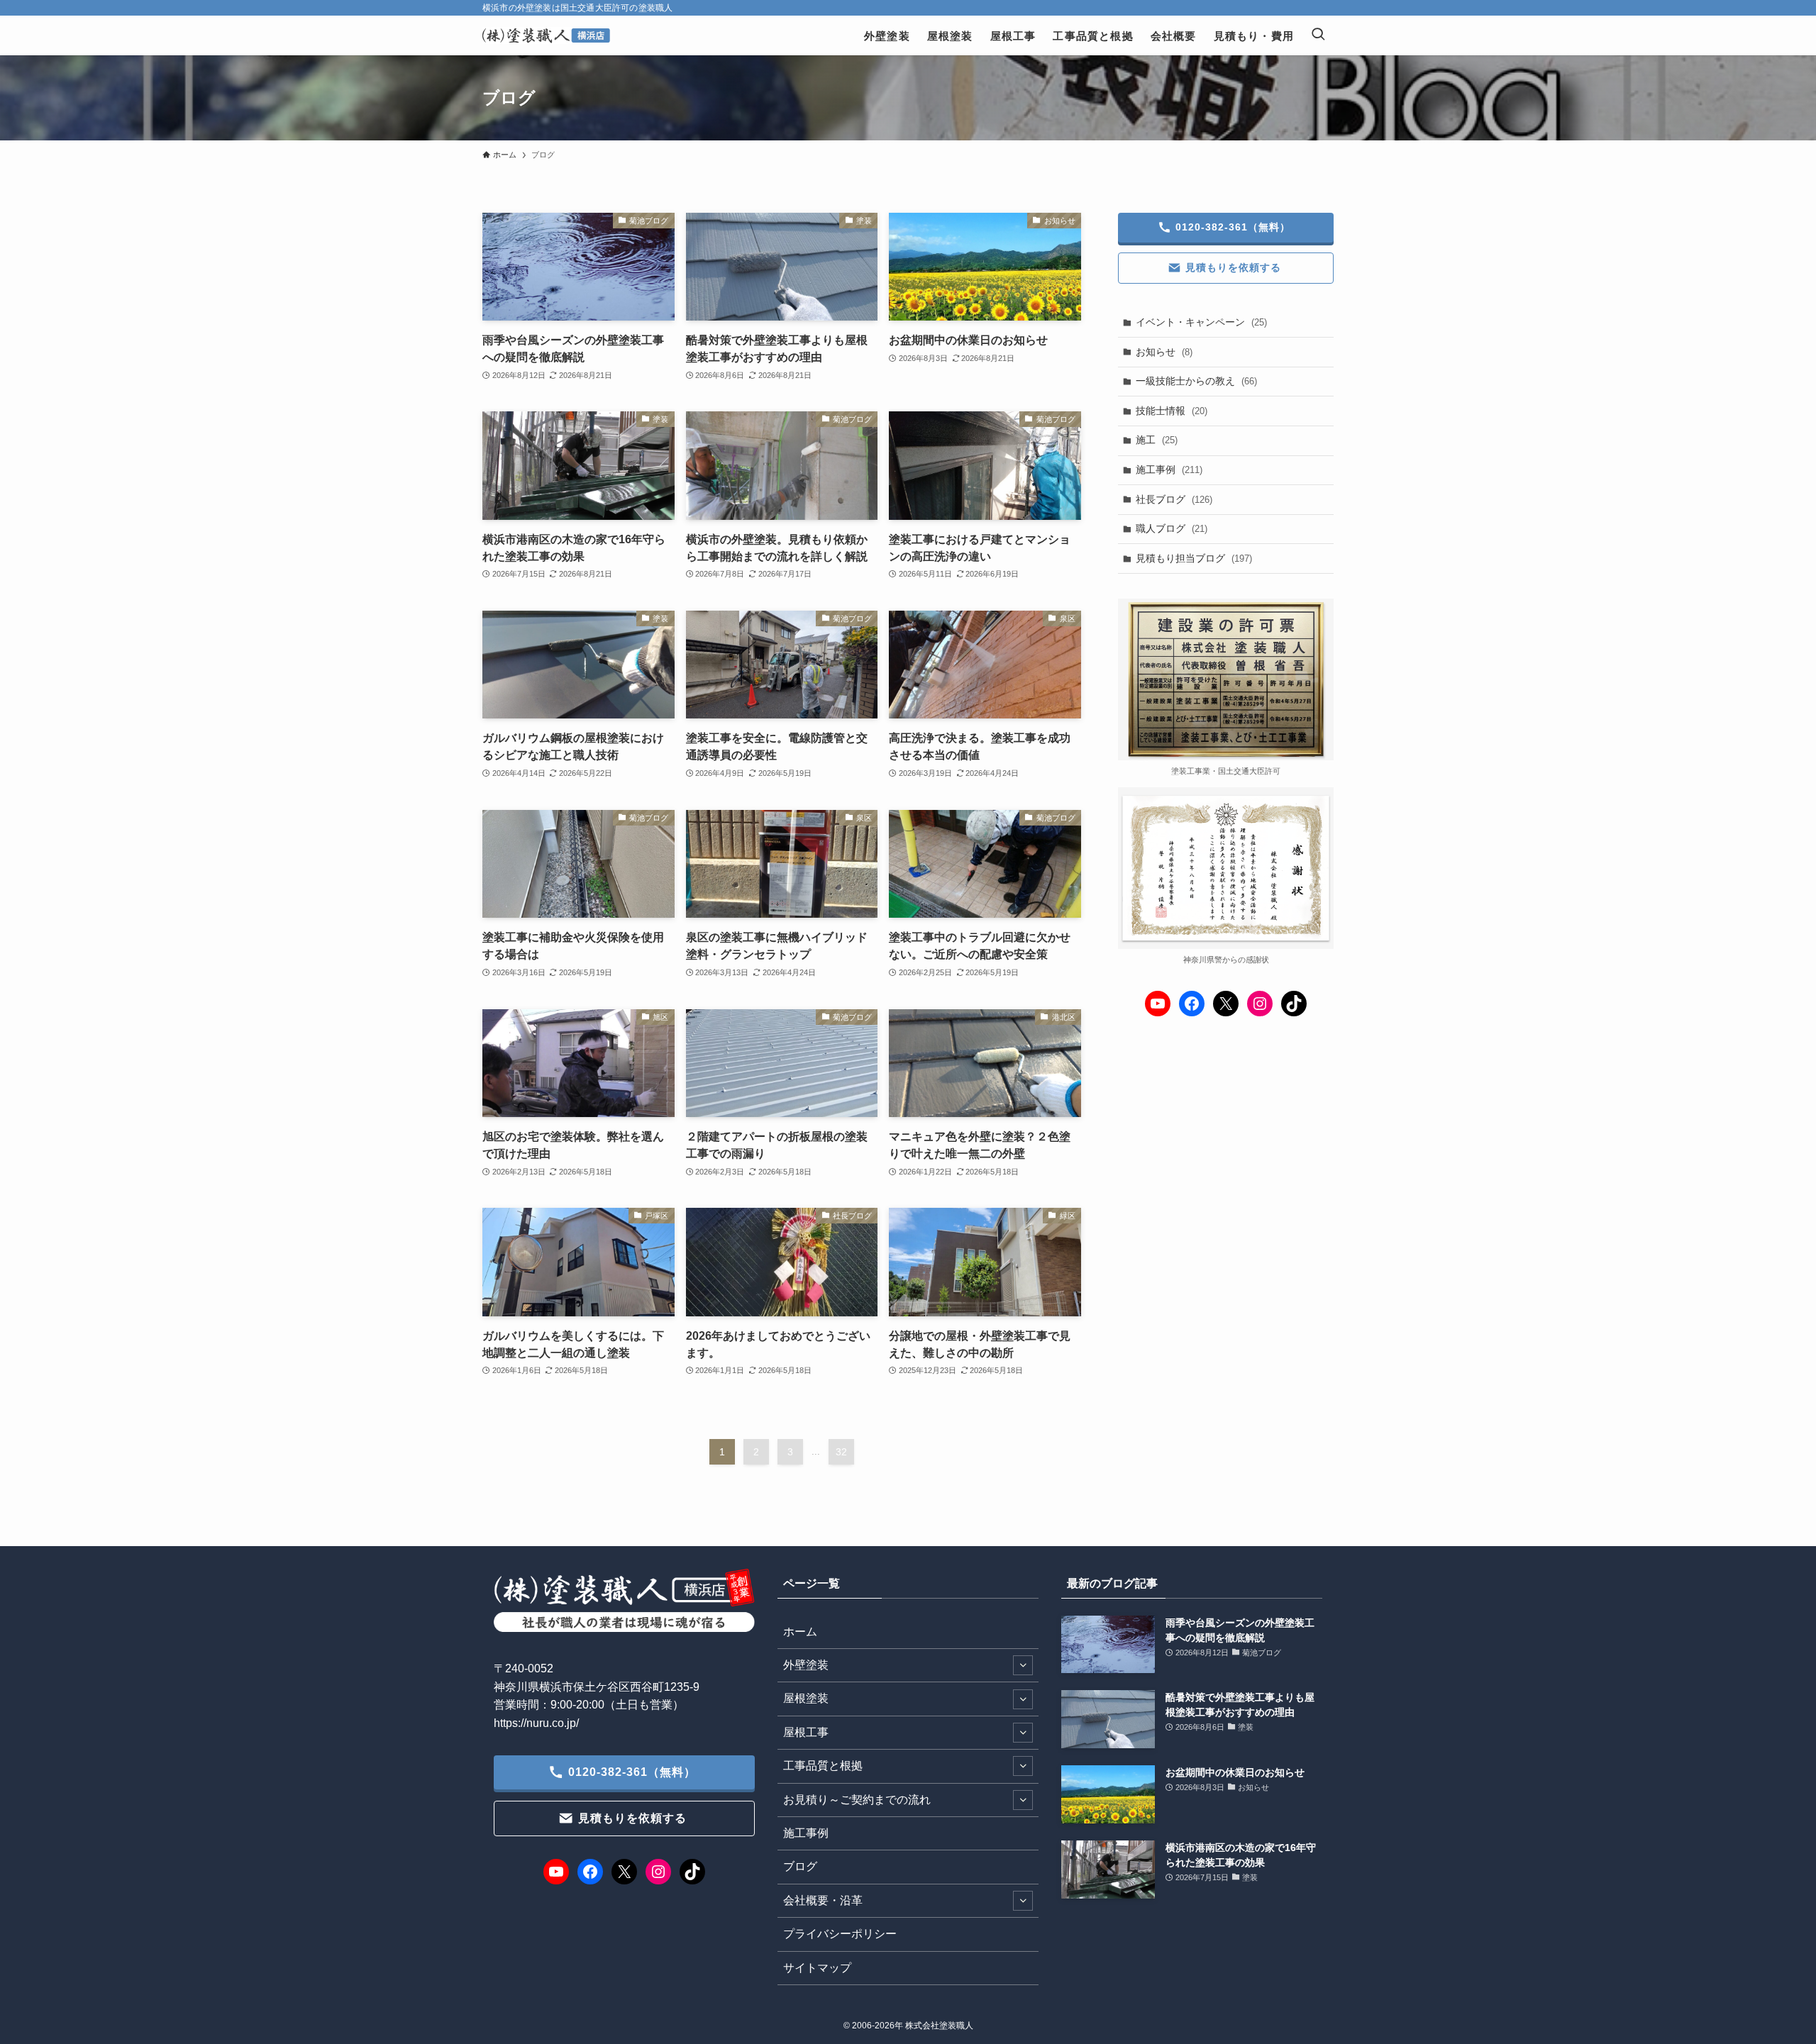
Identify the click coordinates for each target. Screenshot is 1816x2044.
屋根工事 (806, 1732)
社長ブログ (1174, 499)
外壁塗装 (806, 1665)
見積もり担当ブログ (1194, 558)
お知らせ (1164, 352)
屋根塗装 (806, 1698)
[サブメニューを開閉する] (1023, 1665)
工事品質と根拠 (823, 1766)
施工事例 (1169, 470)
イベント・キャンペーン (1201, 322)
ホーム (800, 1632)
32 (841, 1452)
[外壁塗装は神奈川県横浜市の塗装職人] (546, 35)
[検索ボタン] (1318, 35)
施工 (1157, 440)
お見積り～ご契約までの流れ (857, 1800)
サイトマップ (817, 1968)
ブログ (800, 1866)
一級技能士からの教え (1196, 381)
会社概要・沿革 (823, 1900)
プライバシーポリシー (840, 1934)
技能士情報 (1172, 411)
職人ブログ (1172, 528)
